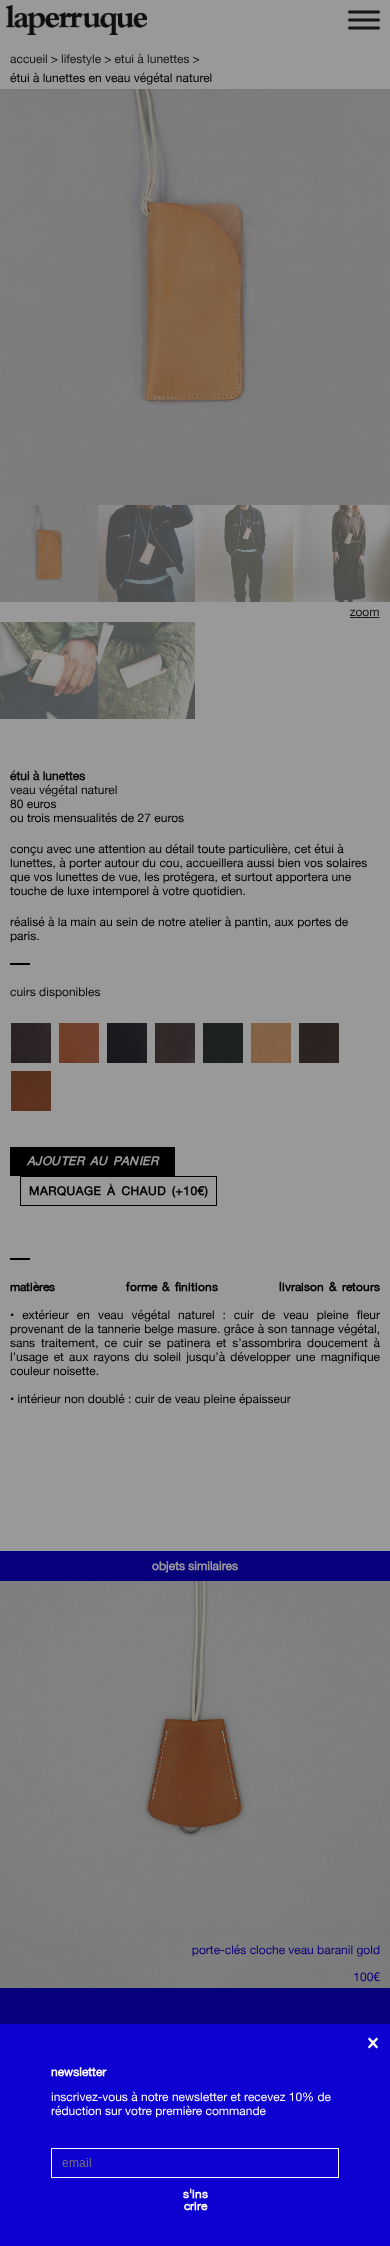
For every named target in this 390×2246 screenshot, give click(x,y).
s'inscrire (195, 2197)
